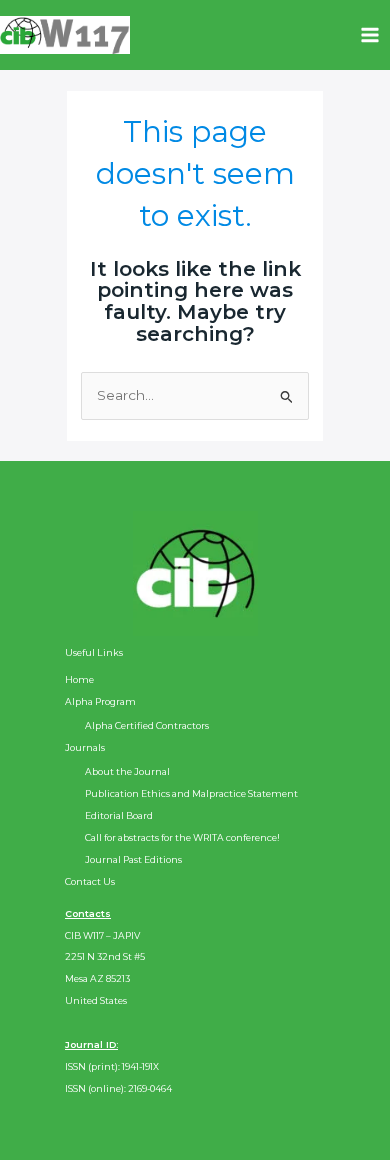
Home (79, 679)
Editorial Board (119, 815)
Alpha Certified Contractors (147, 725)
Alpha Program (100, 701)
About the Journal (127, 771)
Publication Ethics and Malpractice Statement (191, 793)
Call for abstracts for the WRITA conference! (182, 837)
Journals (85, 747)
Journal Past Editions (133, 859)
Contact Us (90, 881)
